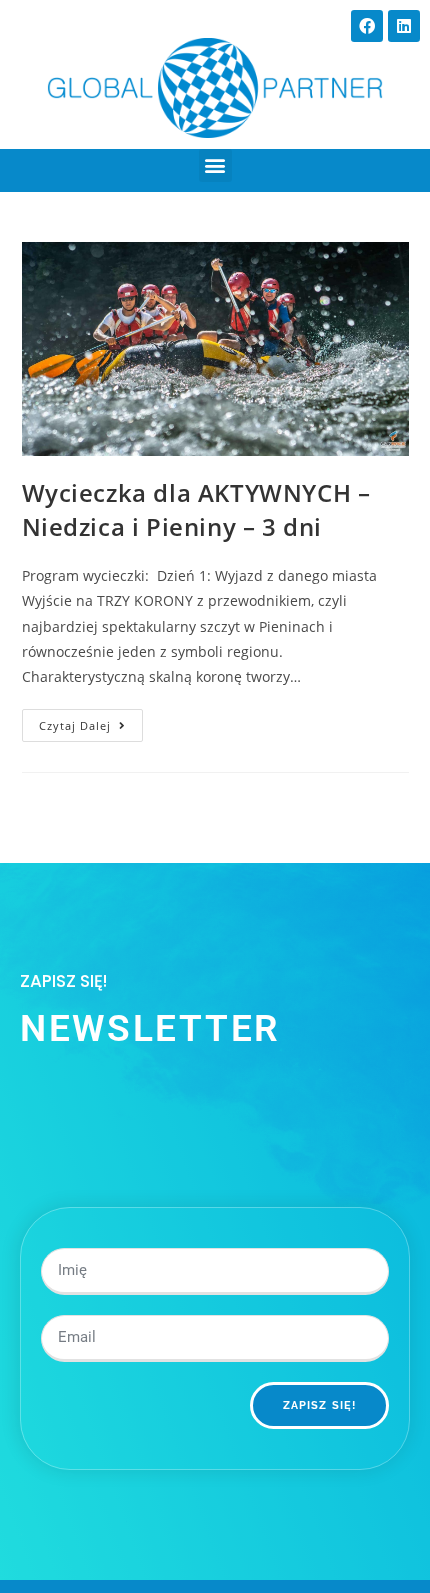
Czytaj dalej (91, 721)
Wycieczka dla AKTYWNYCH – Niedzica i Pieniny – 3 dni (196, 509)
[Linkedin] (404, 26)
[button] (215, 165)
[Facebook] (367, 26)
